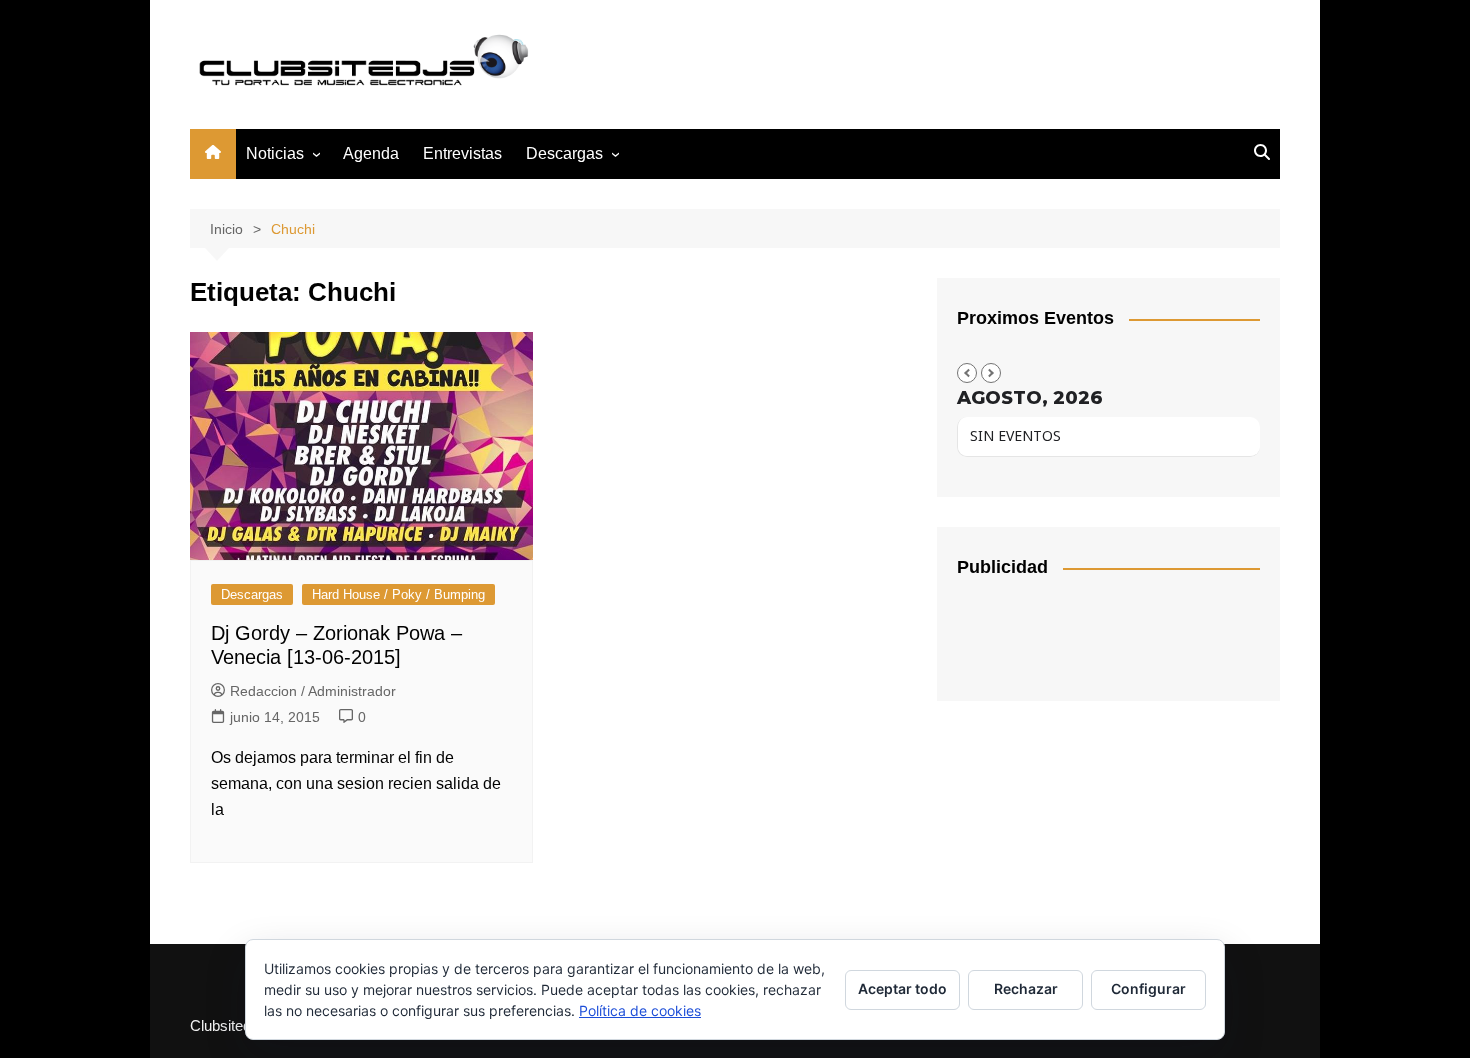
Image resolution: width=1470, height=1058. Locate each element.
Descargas (252, 594)
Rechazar (1026, 988)
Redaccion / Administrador (313, 691)
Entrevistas (462, 153)
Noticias (275, 153)
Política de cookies (640, 1010)
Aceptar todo (902, 988)
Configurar (1148, 988)
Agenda (371, 153)
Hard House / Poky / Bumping (398, 594)
